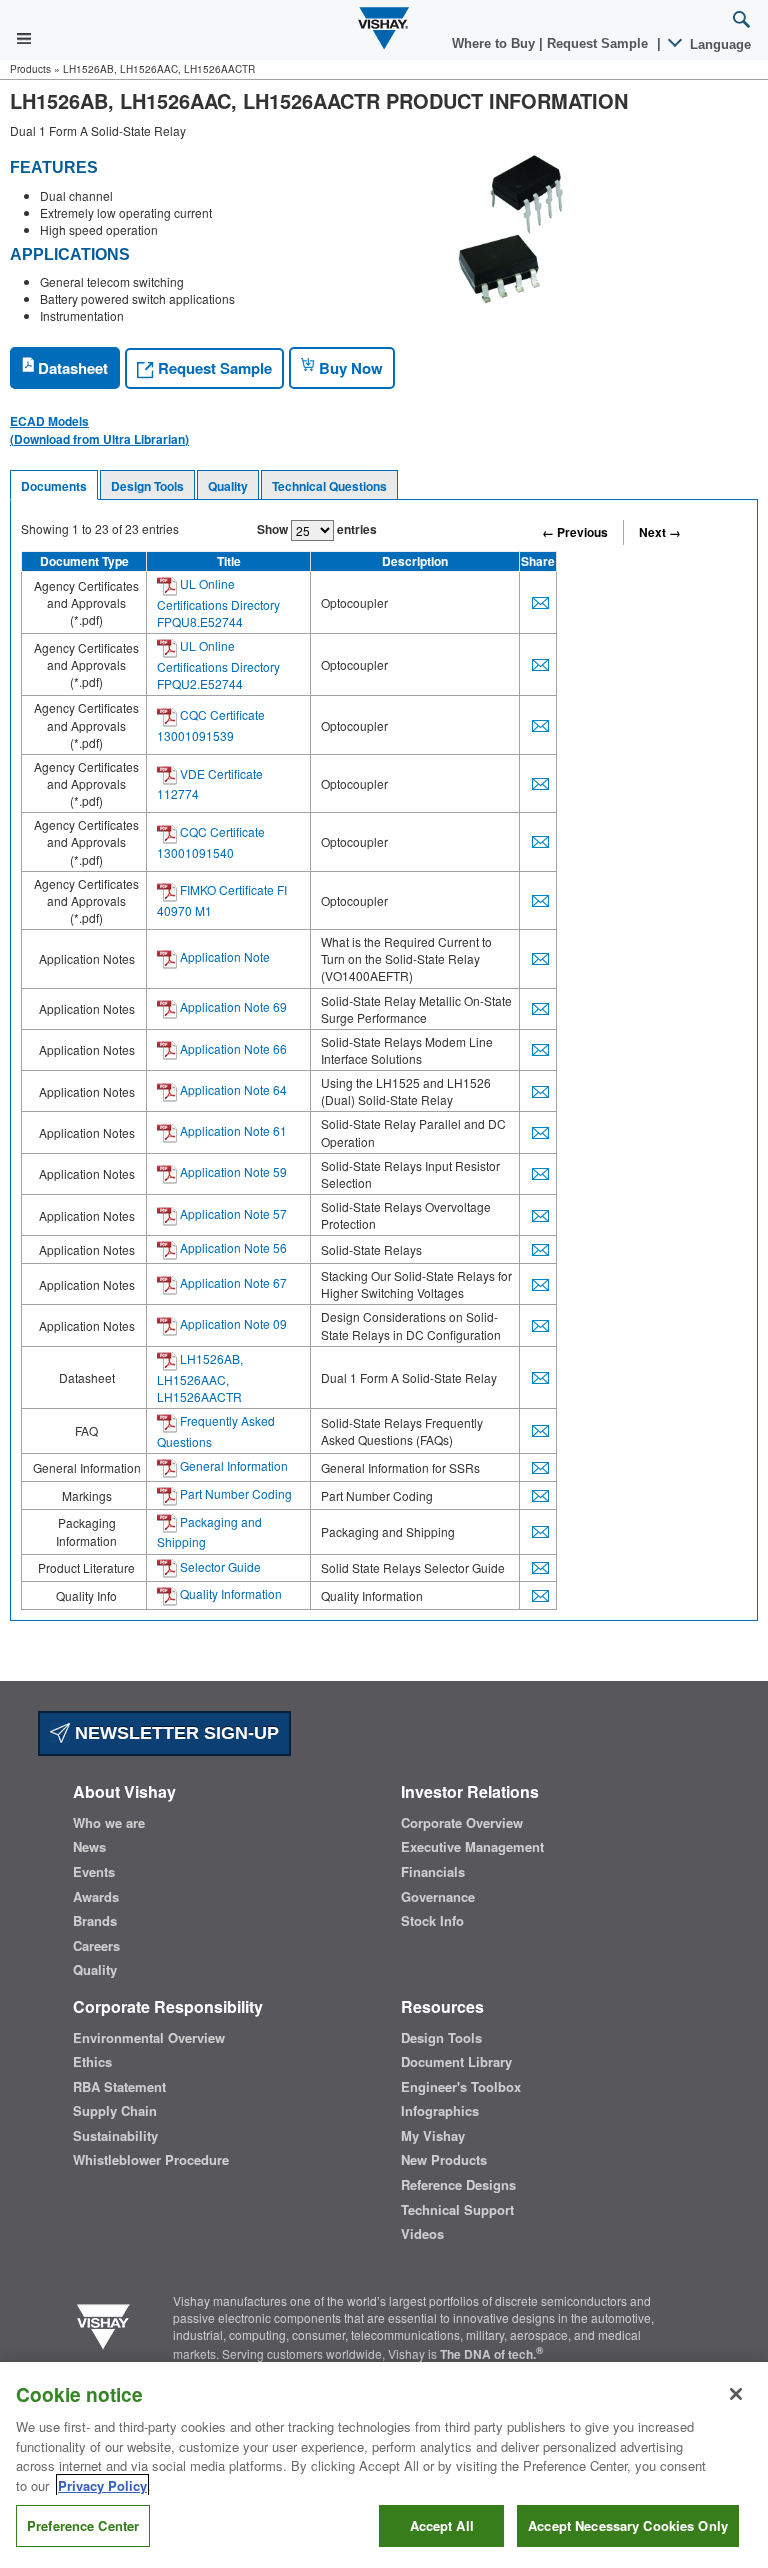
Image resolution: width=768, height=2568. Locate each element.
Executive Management (472, 1847)
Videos (422, 2234)
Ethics (92, 2062)
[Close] (736, 2394)
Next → (660, 532)
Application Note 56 (232, 1247)
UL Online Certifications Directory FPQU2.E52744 (218, 664)
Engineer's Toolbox (461, 2087)
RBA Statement (119, 2087)
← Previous (575, 532)
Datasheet (71, 368)
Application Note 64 (232, 1089)
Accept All (442, 2525)
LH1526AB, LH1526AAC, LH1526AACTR (200, 1377)
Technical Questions (329, 486)
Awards (96, 1897)
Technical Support (457, 2210)
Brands (95, 1921)
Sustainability (115, 2136)
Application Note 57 (232, 1213)
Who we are (109, 1823)
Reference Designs (458, 2185)
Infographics (440, 2111)
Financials (433, 1872)
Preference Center (83, 2525)
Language (718, 44)
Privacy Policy (102, 2485)
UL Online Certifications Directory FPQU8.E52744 (218, 602)
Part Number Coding (234, 1493)
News (89, 1847)
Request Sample (213, 368)
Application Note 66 (232, 1048)
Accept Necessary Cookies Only (628, 2525)
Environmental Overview (149, 2038)
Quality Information (229, 1593)
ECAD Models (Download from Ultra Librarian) (99, 430)
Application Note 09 (232, 1323)
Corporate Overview (462, 1823)
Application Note (223, 956)
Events (94, 1872)
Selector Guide (219, 1566)
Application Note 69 (232, 1006)
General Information (232, 1465)
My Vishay (433, 2136)
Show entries (317, 529)
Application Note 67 (232, 1282)
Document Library (456, 2062)
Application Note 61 (232, 1130)
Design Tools (147, 486)
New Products (444, 2160)
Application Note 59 (232, 1171)
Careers (96, 1946)
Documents (54, 486)
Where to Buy (495, 43)
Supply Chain (115, 2111)
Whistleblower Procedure (151, 2160)
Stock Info (432, 1921)
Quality (228, 486)
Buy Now (349, 368)
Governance (438, 1897)
